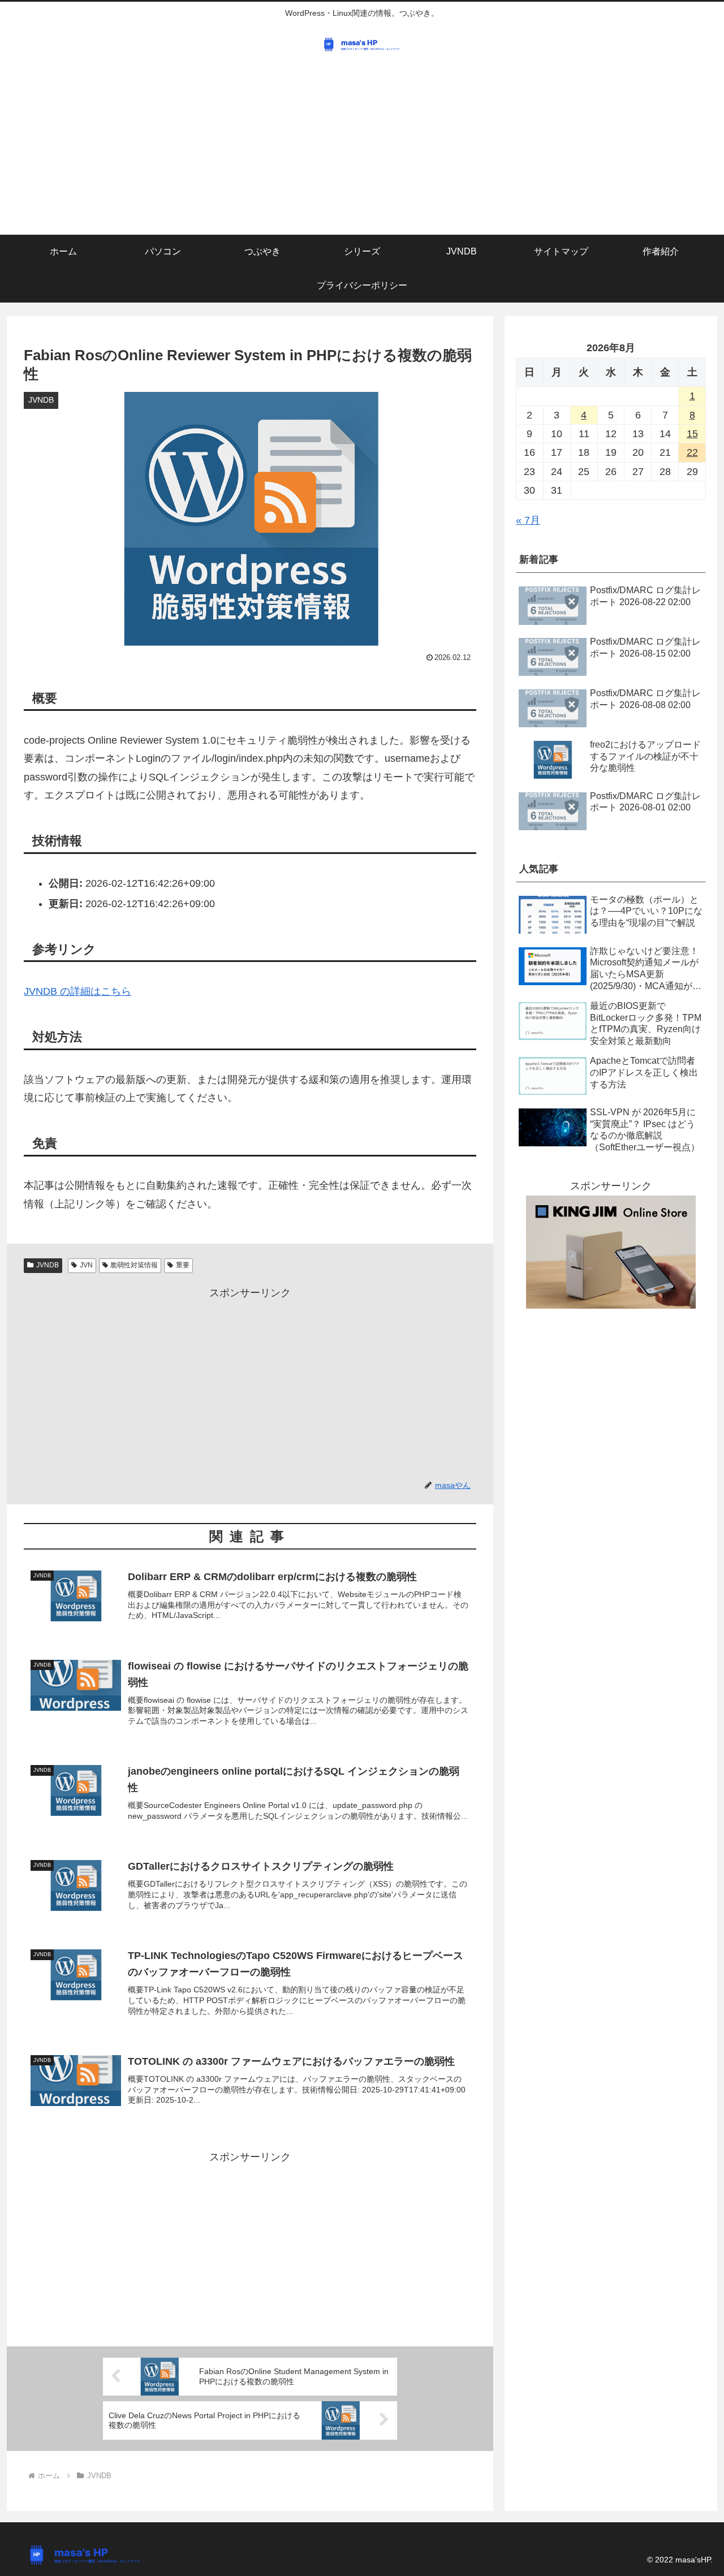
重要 (183, 1265)
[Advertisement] (362, 150)
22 (692, 452)
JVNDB (48, 1265)
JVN (86, 1265)
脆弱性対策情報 (134, 1265)
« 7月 (528, 520)
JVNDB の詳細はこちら (77, 991)
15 (692, 434)
